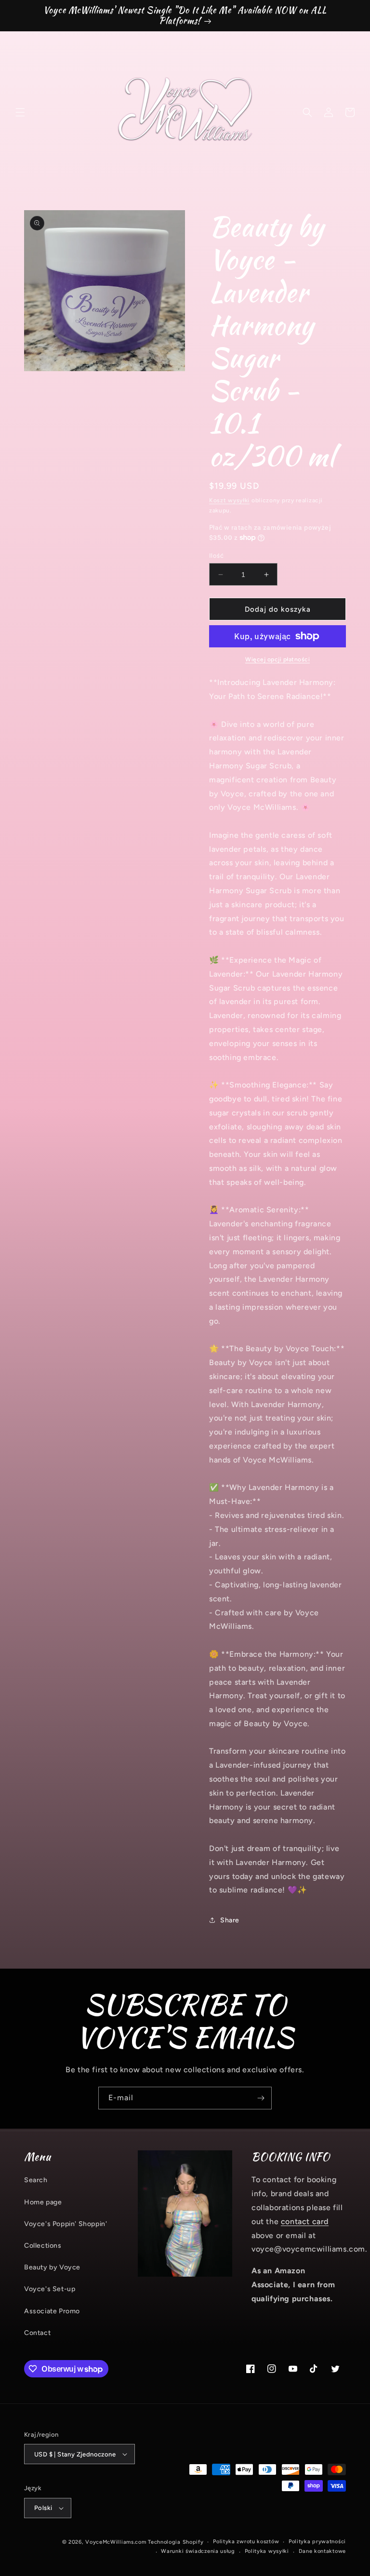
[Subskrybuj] (261, 2098)
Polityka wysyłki (267, 2551)
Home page (43, 2202)
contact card (305, 2221)
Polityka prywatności (317, 2542)
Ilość (216, 556)
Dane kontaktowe (323, 2551)
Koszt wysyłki (229, 500)
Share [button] (230, 1920)
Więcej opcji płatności (277, 659)
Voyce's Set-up (50, 2289)
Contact (37, 2333)
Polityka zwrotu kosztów (246, 2542)
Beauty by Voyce (52, 2267)
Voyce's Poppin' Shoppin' (66, 2224)
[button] (20, 112)
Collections (43, 2246)
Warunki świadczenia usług (198, 2551)
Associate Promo (52, 2311)
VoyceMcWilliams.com (116, 2542)
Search (36, 2180)
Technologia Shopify (176, 2542)
